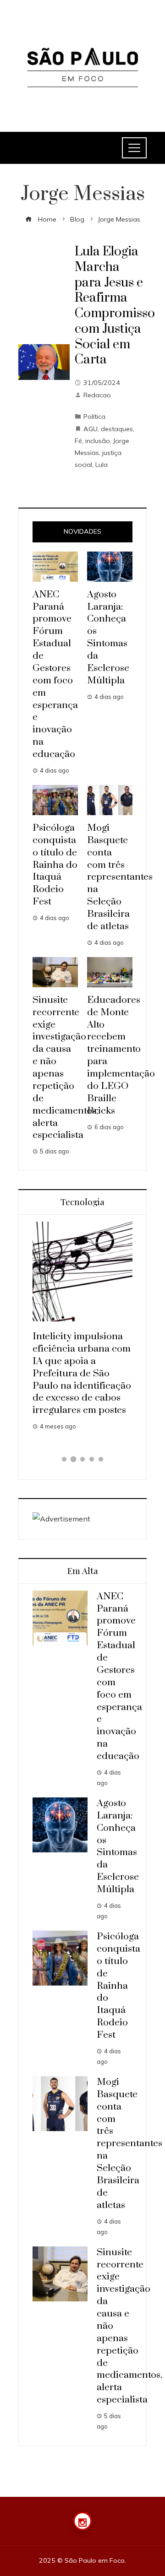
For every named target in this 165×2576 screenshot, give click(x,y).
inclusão (98, 441)
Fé (78, 441)
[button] (64, 1459)
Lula (102, 465)
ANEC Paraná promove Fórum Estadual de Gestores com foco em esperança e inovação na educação (55, 674)
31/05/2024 (102, 383)
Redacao (97, 395)
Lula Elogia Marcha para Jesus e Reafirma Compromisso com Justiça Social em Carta (115, 306)
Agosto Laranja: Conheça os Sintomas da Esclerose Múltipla (108, 638)
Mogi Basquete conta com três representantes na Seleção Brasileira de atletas (120, 877)
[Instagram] (82, 2521)
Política (94, 417)
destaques (117, 429)
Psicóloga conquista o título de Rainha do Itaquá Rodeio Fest (55, 865)
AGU (91, 429)
